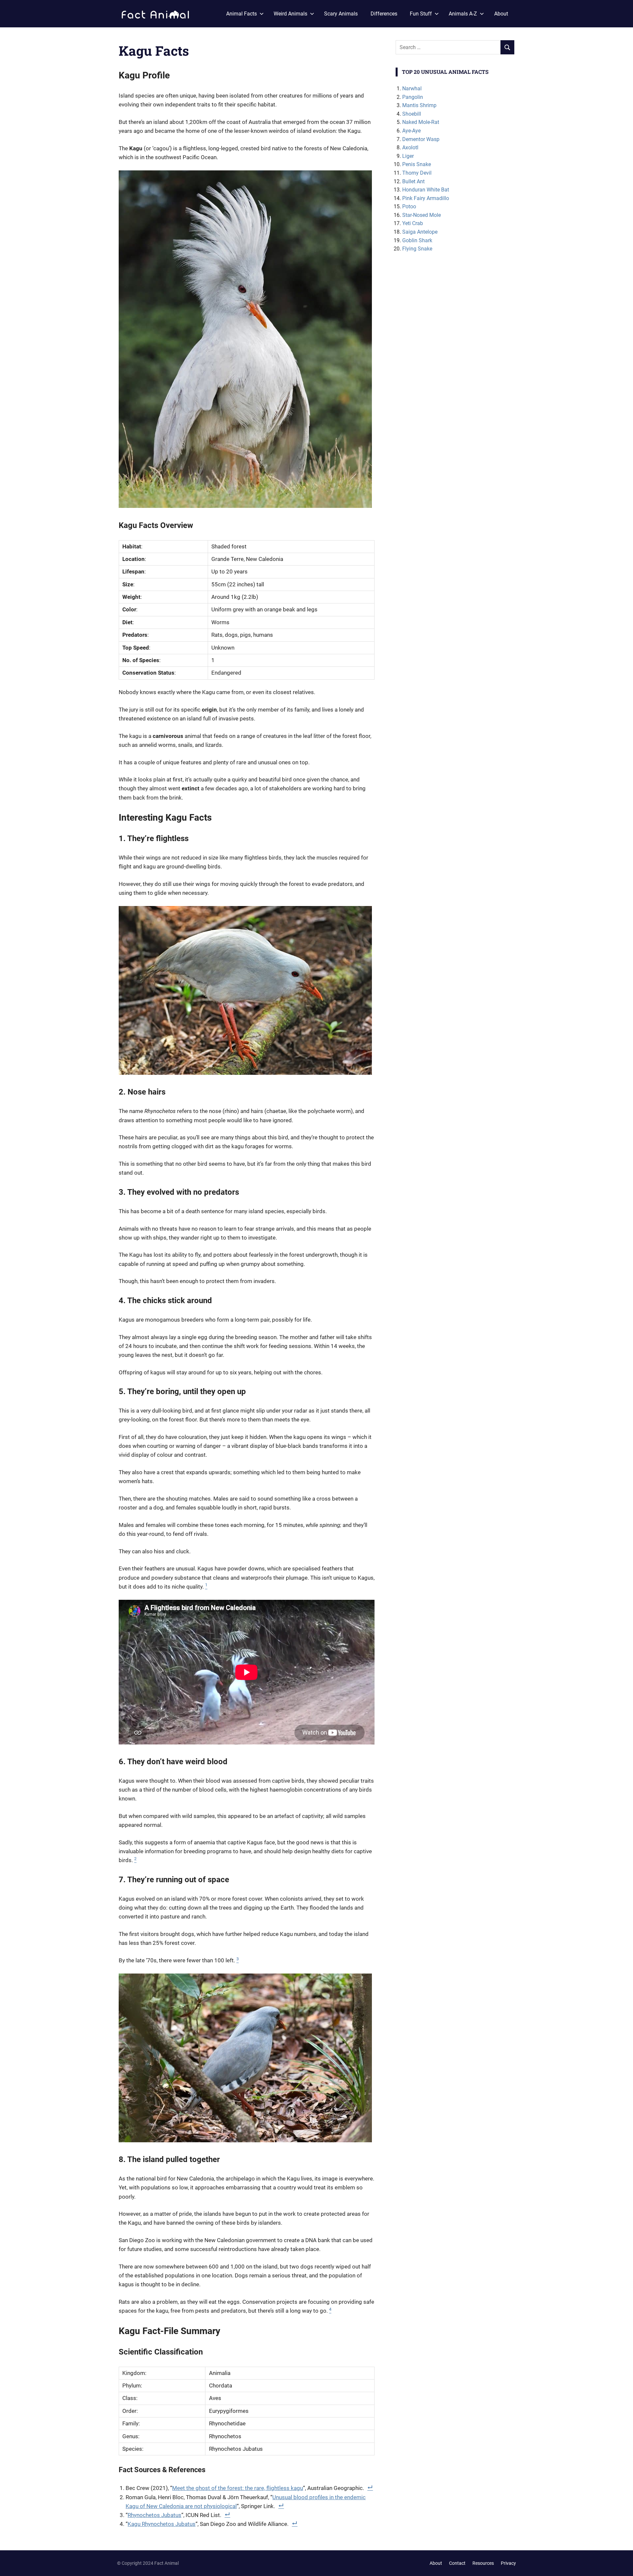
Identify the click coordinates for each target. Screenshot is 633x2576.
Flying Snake (417, 249)
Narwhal (412, 88)
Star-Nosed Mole (422, 215)
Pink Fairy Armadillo (426, 198)
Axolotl (410, 147)
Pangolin (413, 97)
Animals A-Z (463, 14)
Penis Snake (417, 164)
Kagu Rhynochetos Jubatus (162, 2524)
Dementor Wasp (421, 139)
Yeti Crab (413, 223)
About (501, 14)
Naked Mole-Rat (421, 122)
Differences (384, 14)
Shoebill (412, 114)
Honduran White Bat (426, 190)
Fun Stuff (421, 14)
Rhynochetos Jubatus (154, 2515)
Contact (457, 2563)
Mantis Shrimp (419, 105)
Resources (483, 2563)
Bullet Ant (413, 181)
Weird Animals (290, 14)
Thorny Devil (417, 173)
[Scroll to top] (623, 2566)
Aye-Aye (411, 131)
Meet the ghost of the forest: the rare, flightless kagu (238, 2488)
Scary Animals (341, 14)
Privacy (508, 2563)
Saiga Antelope (420, 232)
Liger (408, 156)
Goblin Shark (417, 240)
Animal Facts (241, 14)
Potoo (409, 206)
